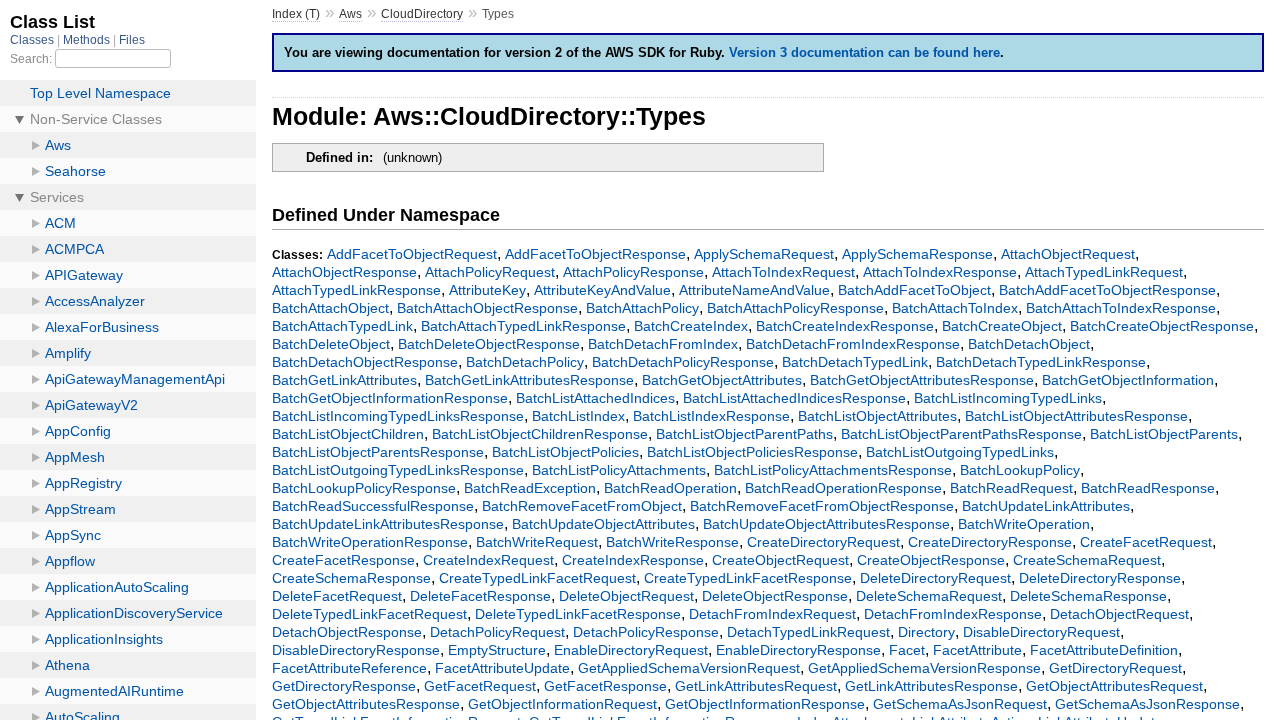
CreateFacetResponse (343, 560)
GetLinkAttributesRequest (756, 686)
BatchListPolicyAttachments (619, 470)
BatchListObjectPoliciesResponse (752, 452)
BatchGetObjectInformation (1128, 380)
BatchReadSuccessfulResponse (373, 506)
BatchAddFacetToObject (914, 290)
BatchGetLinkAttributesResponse (529, 380)
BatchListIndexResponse (711, 416)
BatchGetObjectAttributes (722, 380)
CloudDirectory (422, 14)
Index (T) (296, 14)
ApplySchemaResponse (917, 254)
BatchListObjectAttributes (877, 416)
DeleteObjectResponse (775, 596)
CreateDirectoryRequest (823, 542)
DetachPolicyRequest (497, 632)
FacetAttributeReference (349, 668)
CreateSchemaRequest (1087, 560)
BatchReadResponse (1148, 488)
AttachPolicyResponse (633, 272)
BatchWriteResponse (672, 542)
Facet (907, 650)
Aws (350, 14)
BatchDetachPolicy (525, 362)
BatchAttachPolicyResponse (795, 308)
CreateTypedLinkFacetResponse (748, 578)
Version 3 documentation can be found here (864, 52)
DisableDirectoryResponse (356, 650)
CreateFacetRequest (1146, 542)
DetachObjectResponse (347, 632)
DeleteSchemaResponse (1088, 596)
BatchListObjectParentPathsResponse (961, 434)
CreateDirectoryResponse (990, 542)
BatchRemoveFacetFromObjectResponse (822, 506)
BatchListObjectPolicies (565, 452)
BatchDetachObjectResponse (365, 362)
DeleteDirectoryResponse (1100, 578)
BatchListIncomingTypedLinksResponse (398, 416)
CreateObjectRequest (780, 560)
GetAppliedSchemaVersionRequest (689, 668)
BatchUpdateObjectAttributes (603, 524)
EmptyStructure (497, 650)
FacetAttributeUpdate (502, 668)
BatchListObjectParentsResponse (378, 452)
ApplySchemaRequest (764, 254)
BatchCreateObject (1002, 326)
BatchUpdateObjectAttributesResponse (826, 524)
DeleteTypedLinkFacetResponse (578, 614)
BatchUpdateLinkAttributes (1046, 506)
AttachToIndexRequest (783, 272)
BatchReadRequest (1011, 488)
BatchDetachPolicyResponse (683, 362)
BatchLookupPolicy (1020, 470)
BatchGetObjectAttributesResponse (922, 380)
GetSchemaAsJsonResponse (1147, 704)
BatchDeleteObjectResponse (489, 344)
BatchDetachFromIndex (663, 344)
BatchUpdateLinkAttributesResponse (388, 524)
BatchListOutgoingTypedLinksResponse (398, 470)
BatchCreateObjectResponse (1162, 326)
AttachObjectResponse (344, 272)
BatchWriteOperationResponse (370, 542)
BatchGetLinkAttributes (344, 380)
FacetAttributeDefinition (1104, 650)
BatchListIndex (578, 416)
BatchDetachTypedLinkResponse (1041, 362)
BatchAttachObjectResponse (487, 308)
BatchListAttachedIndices (595, 398)
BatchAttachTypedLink (342, 326)
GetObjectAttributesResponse (366, 704)
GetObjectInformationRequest (562, 704)
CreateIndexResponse (633, 560)
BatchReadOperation (670, 488)
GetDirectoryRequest (1115, 668)
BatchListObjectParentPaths (744, 434)
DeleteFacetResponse (480, 596)
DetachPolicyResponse (646, 632)
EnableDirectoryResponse (798, 650)
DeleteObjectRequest (626, 596)
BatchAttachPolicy (642, 308)
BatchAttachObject (330, 308)
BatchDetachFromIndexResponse (853, 344)
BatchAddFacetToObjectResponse (1107, 290)
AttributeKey (487, 290)
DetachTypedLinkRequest (808, 632)
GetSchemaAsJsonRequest (960, 704)
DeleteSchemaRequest (929, 596)
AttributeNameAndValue (754, 290)
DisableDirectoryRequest (1041, 632)
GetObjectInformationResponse (765, 704)
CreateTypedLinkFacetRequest (537, 578)
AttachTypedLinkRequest (1104, 272)
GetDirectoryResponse (344, 686)
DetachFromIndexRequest (772, 614)
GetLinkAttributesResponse (931, 686)
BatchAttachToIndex (955, 308)
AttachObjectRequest (1068, 254)
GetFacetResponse (605, 686)
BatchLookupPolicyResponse (364, 488)
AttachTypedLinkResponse (356, 290)
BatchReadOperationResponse (843, 488)
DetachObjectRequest (1119, 614)
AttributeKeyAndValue (602, 290)
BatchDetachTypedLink (855, 362)
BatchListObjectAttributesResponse (1076, 416)
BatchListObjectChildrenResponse (540, 434)
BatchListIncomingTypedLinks (1008, 398)
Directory (926, 632)
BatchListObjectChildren (348, 434)
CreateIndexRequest (488, 560)
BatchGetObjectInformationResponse (390, 398)
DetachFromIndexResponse (953, 614)
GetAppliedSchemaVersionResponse (924, 668)
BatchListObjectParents (1164, 434)
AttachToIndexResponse (940, 272)
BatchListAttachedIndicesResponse (794, 398)
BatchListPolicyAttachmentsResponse (833, 470)
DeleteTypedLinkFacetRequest (369, 614)
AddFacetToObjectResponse (595, 254)
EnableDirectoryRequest (631, 650)
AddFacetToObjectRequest (412, 254)
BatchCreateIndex (691, 326)
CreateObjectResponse (931, 560)
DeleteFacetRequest (337, 596)
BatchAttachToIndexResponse (1121, 308)
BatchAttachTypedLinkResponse (523, 326)
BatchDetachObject (1029, 344)
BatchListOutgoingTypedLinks (960, 452)
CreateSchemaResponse (351, 578)
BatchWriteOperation (1024, 524)
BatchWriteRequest (537, 542)
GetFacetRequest (480, 686)
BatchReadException (530, 488)
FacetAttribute (977, 650)
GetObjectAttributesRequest (1114, 686)
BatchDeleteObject (331, 344)
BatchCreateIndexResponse (845, 326)
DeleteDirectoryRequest (935, 578)
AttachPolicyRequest (490, 272)
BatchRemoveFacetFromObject (582, 506)
